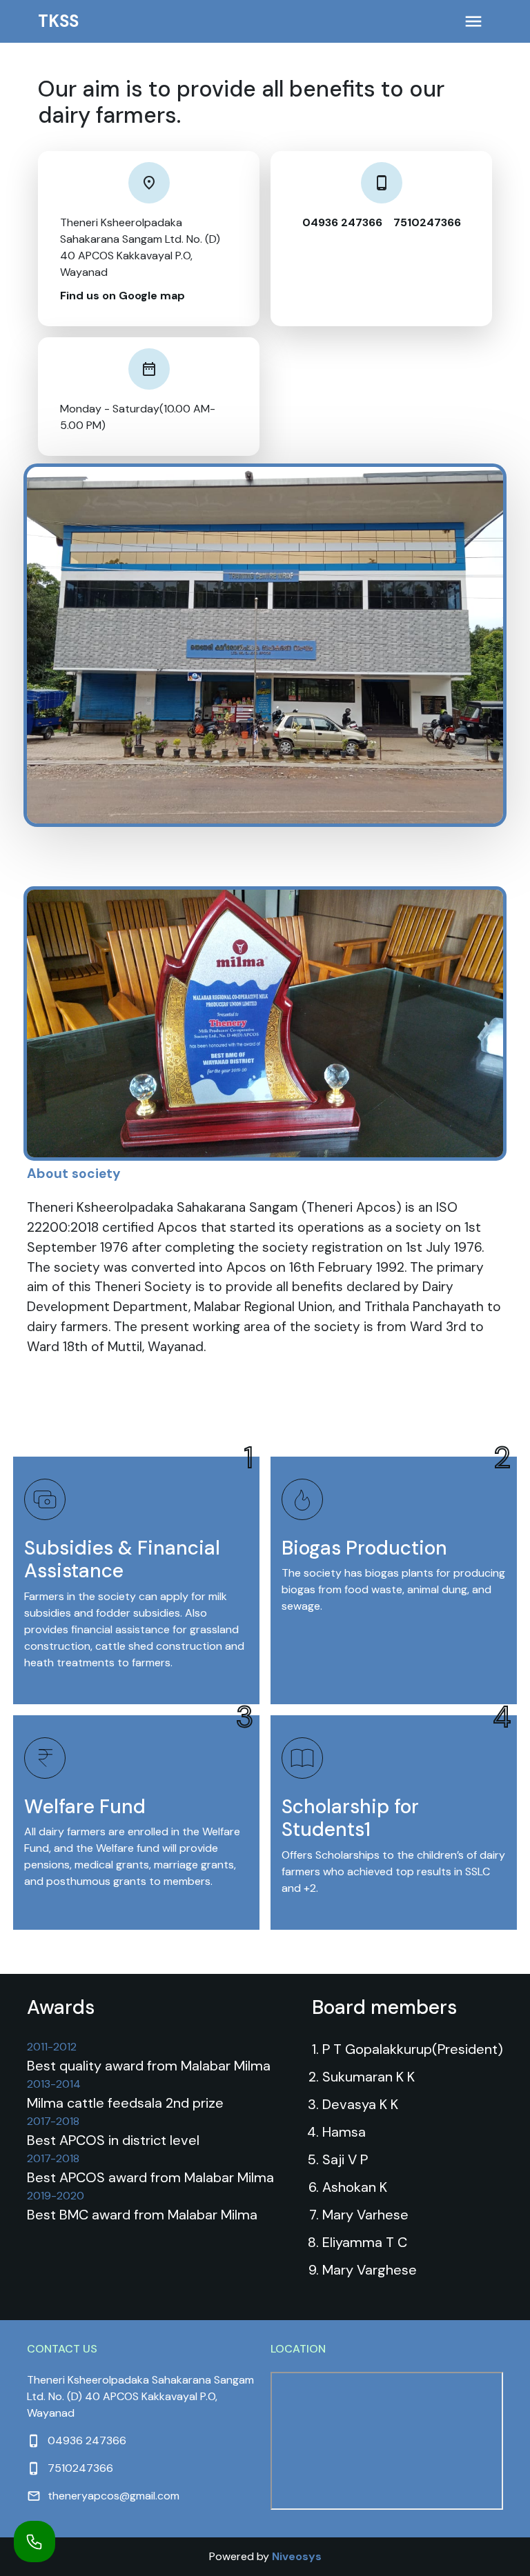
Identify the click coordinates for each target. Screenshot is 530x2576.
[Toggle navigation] (473, 21)
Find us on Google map (122, 296)
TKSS (58, 21)
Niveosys (297, 2556)
